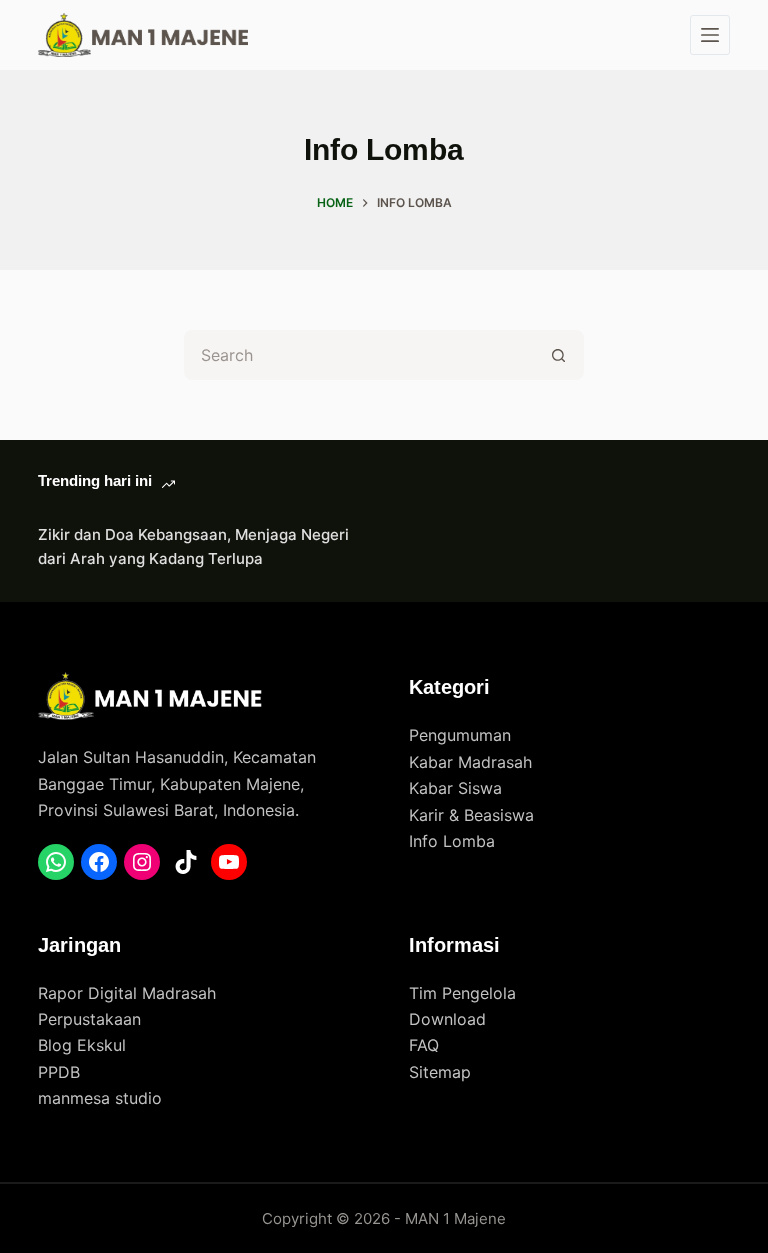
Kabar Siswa (455, 788)
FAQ (424, 1045)
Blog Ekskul (82, 1045)
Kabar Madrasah (470, 762)
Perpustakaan (89, 1019)
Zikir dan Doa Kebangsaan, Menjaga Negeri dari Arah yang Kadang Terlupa (193, 547)
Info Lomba (452, 841)
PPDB (59, 1072)
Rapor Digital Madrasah (127, 993)
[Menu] (710, 35)
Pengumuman (460, 735)
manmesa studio (100, 1098)
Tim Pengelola (462, 993)
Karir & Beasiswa (471, 815)
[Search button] (559, 355)
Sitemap (440, 1072)
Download (447, 1019)
